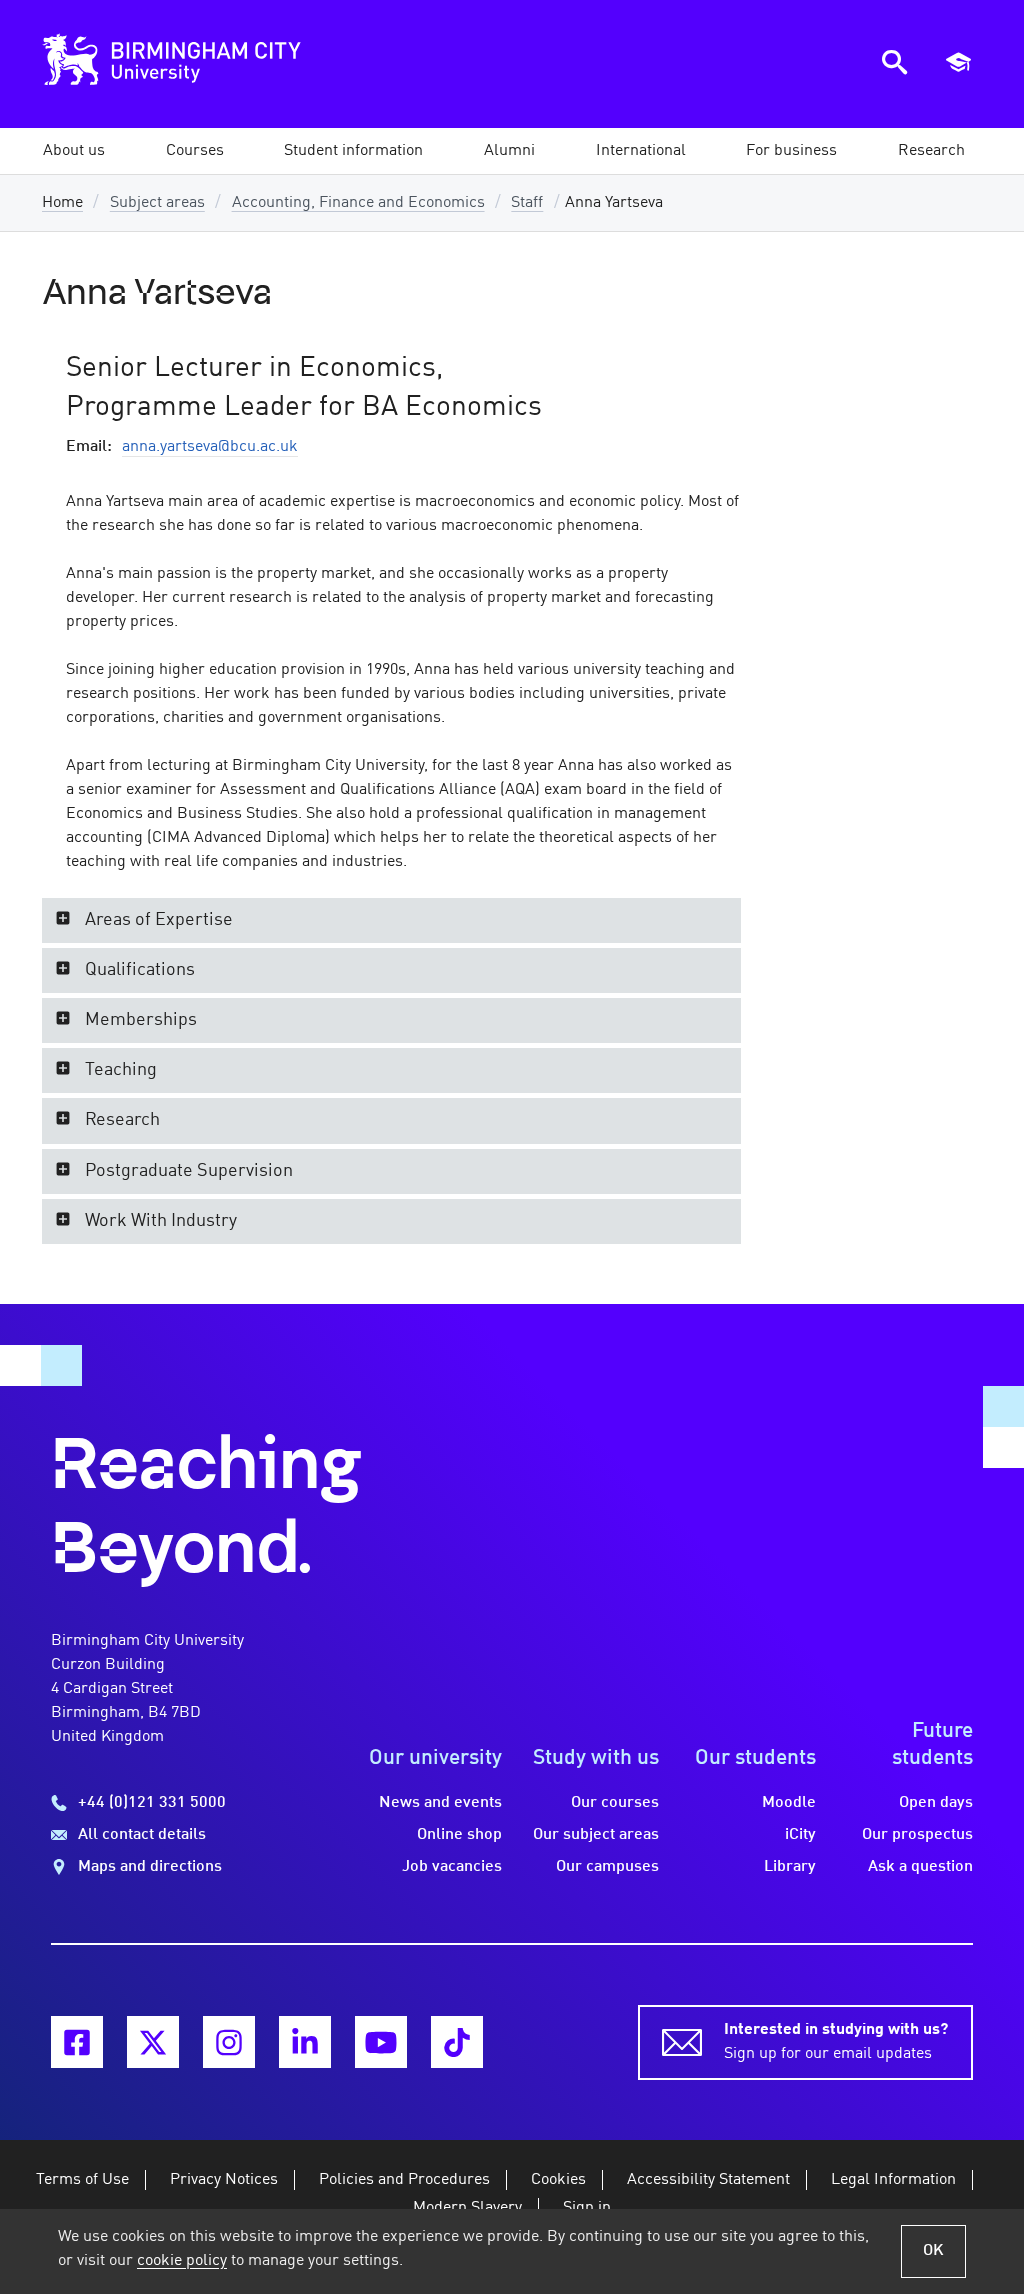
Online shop (459, 1835)
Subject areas (157, 203)
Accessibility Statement (708, 2180)
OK (933, 2251)
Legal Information (893, 2180)
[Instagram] (229, 2042)
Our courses (615, 1803)
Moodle (789, 1803)
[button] (74, 151)
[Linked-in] (305, 2042)
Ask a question (920, 1867)
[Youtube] (381, 2042)
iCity (800, 1835)
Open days (936, 1803)
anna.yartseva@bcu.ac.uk (210, 447)
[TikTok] (457, 2042)
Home (62, 203)
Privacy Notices (224, 2180)
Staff (527, 203)
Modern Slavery (467, 2208)
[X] (153, 2042)
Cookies (558, 2180)
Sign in (587, 2208)
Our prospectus (917, 1835)
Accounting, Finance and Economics (358, 203)
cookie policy (182, 2261)
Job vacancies (452, 1867)
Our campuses (607, 1867)
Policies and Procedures (404, 2180)
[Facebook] (77, 2042)
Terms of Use (82, 2180)
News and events (440, 1803)
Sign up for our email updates (836, 2042)
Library (790, 1867)
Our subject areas (596, 1835)
